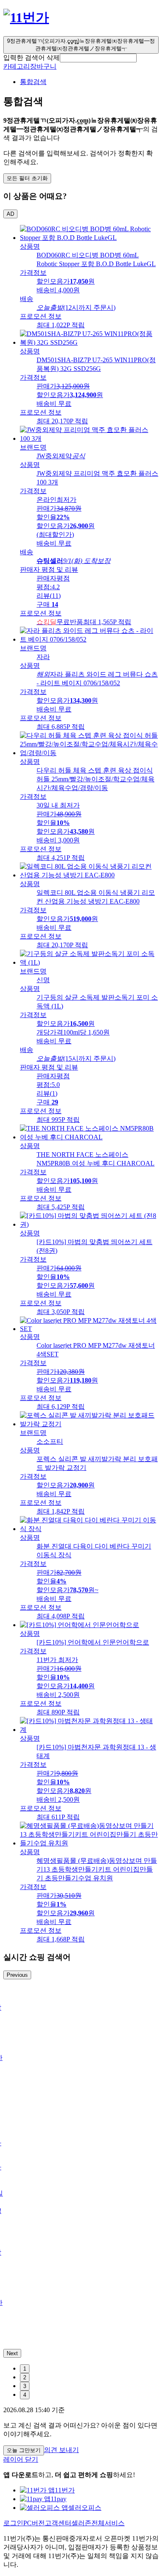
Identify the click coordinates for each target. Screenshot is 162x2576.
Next (12, 2353)
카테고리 (17, 66)
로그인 (13, 2523)
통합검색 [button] (33, 82)
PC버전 (34, 2523)
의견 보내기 (61, 2450)
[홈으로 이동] (26, 17)
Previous (17, 1975)
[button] (98, 58)
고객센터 (58, 2523)
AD (10, 214)
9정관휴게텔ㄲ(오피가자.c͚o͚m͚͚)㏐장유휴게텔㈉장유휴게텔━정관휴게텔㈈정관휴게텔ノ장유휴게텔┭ (81, 45)
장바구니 (43, 66)
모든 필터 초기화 (27, 178)
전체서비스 (108, 2523)
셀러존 (81, 2523)
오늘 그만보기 (24, 2450)
